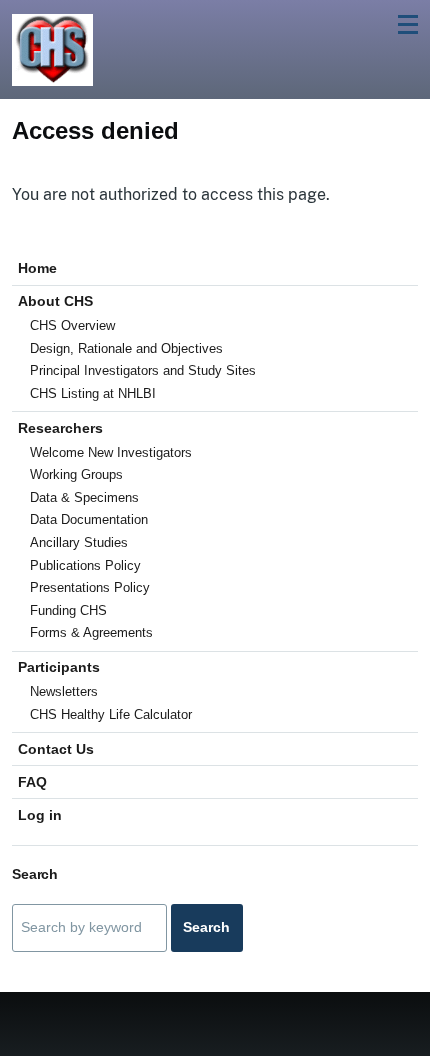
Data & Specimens (84, 497)
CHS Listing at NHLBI (93, 393)
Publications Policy (85, 565)
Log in (40, 815)
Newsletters (64, 691)
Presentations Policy (90, 587)
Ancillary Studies (79, 542)
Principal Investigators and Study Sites (143, 370)
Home (37, 268)
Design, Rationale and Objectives (126, 348)
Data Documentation (89, 519)
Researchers (60, 428)
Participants (59, 667)
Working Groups (76, 474)
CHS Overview (72, 325)
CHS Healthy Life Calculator (111, 714)
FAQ (32, 782)
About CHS (55, 301)
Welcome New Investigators (111, 452)
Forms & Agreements (91, 632)
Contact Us (56, 749)
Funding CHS (68, 610)
